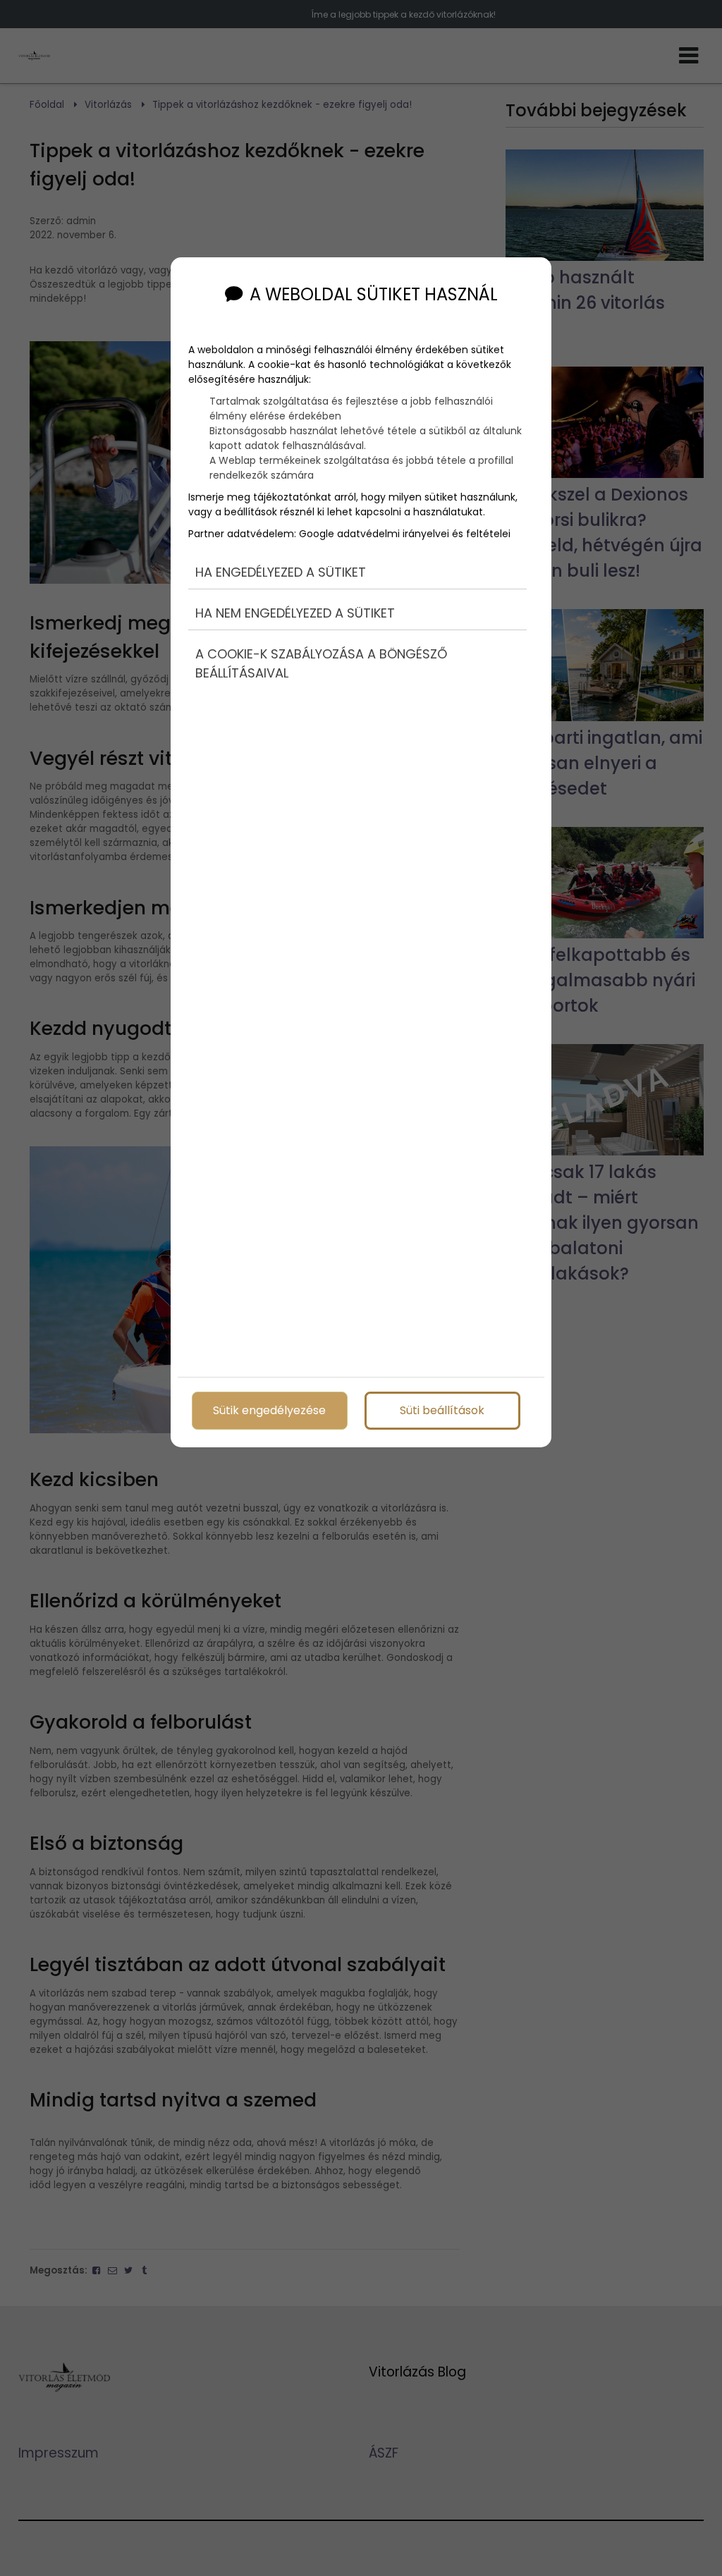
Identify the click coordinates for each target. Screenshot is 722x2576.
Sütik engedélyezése (269, 1410)
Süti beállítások (442, 1410)
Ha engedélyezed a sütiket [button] (281, 572)
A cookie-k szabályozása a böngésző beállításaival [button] (321, 663)
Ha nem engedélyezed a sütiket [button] (295, 613)
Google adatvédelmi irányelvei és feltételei (405, 534)
